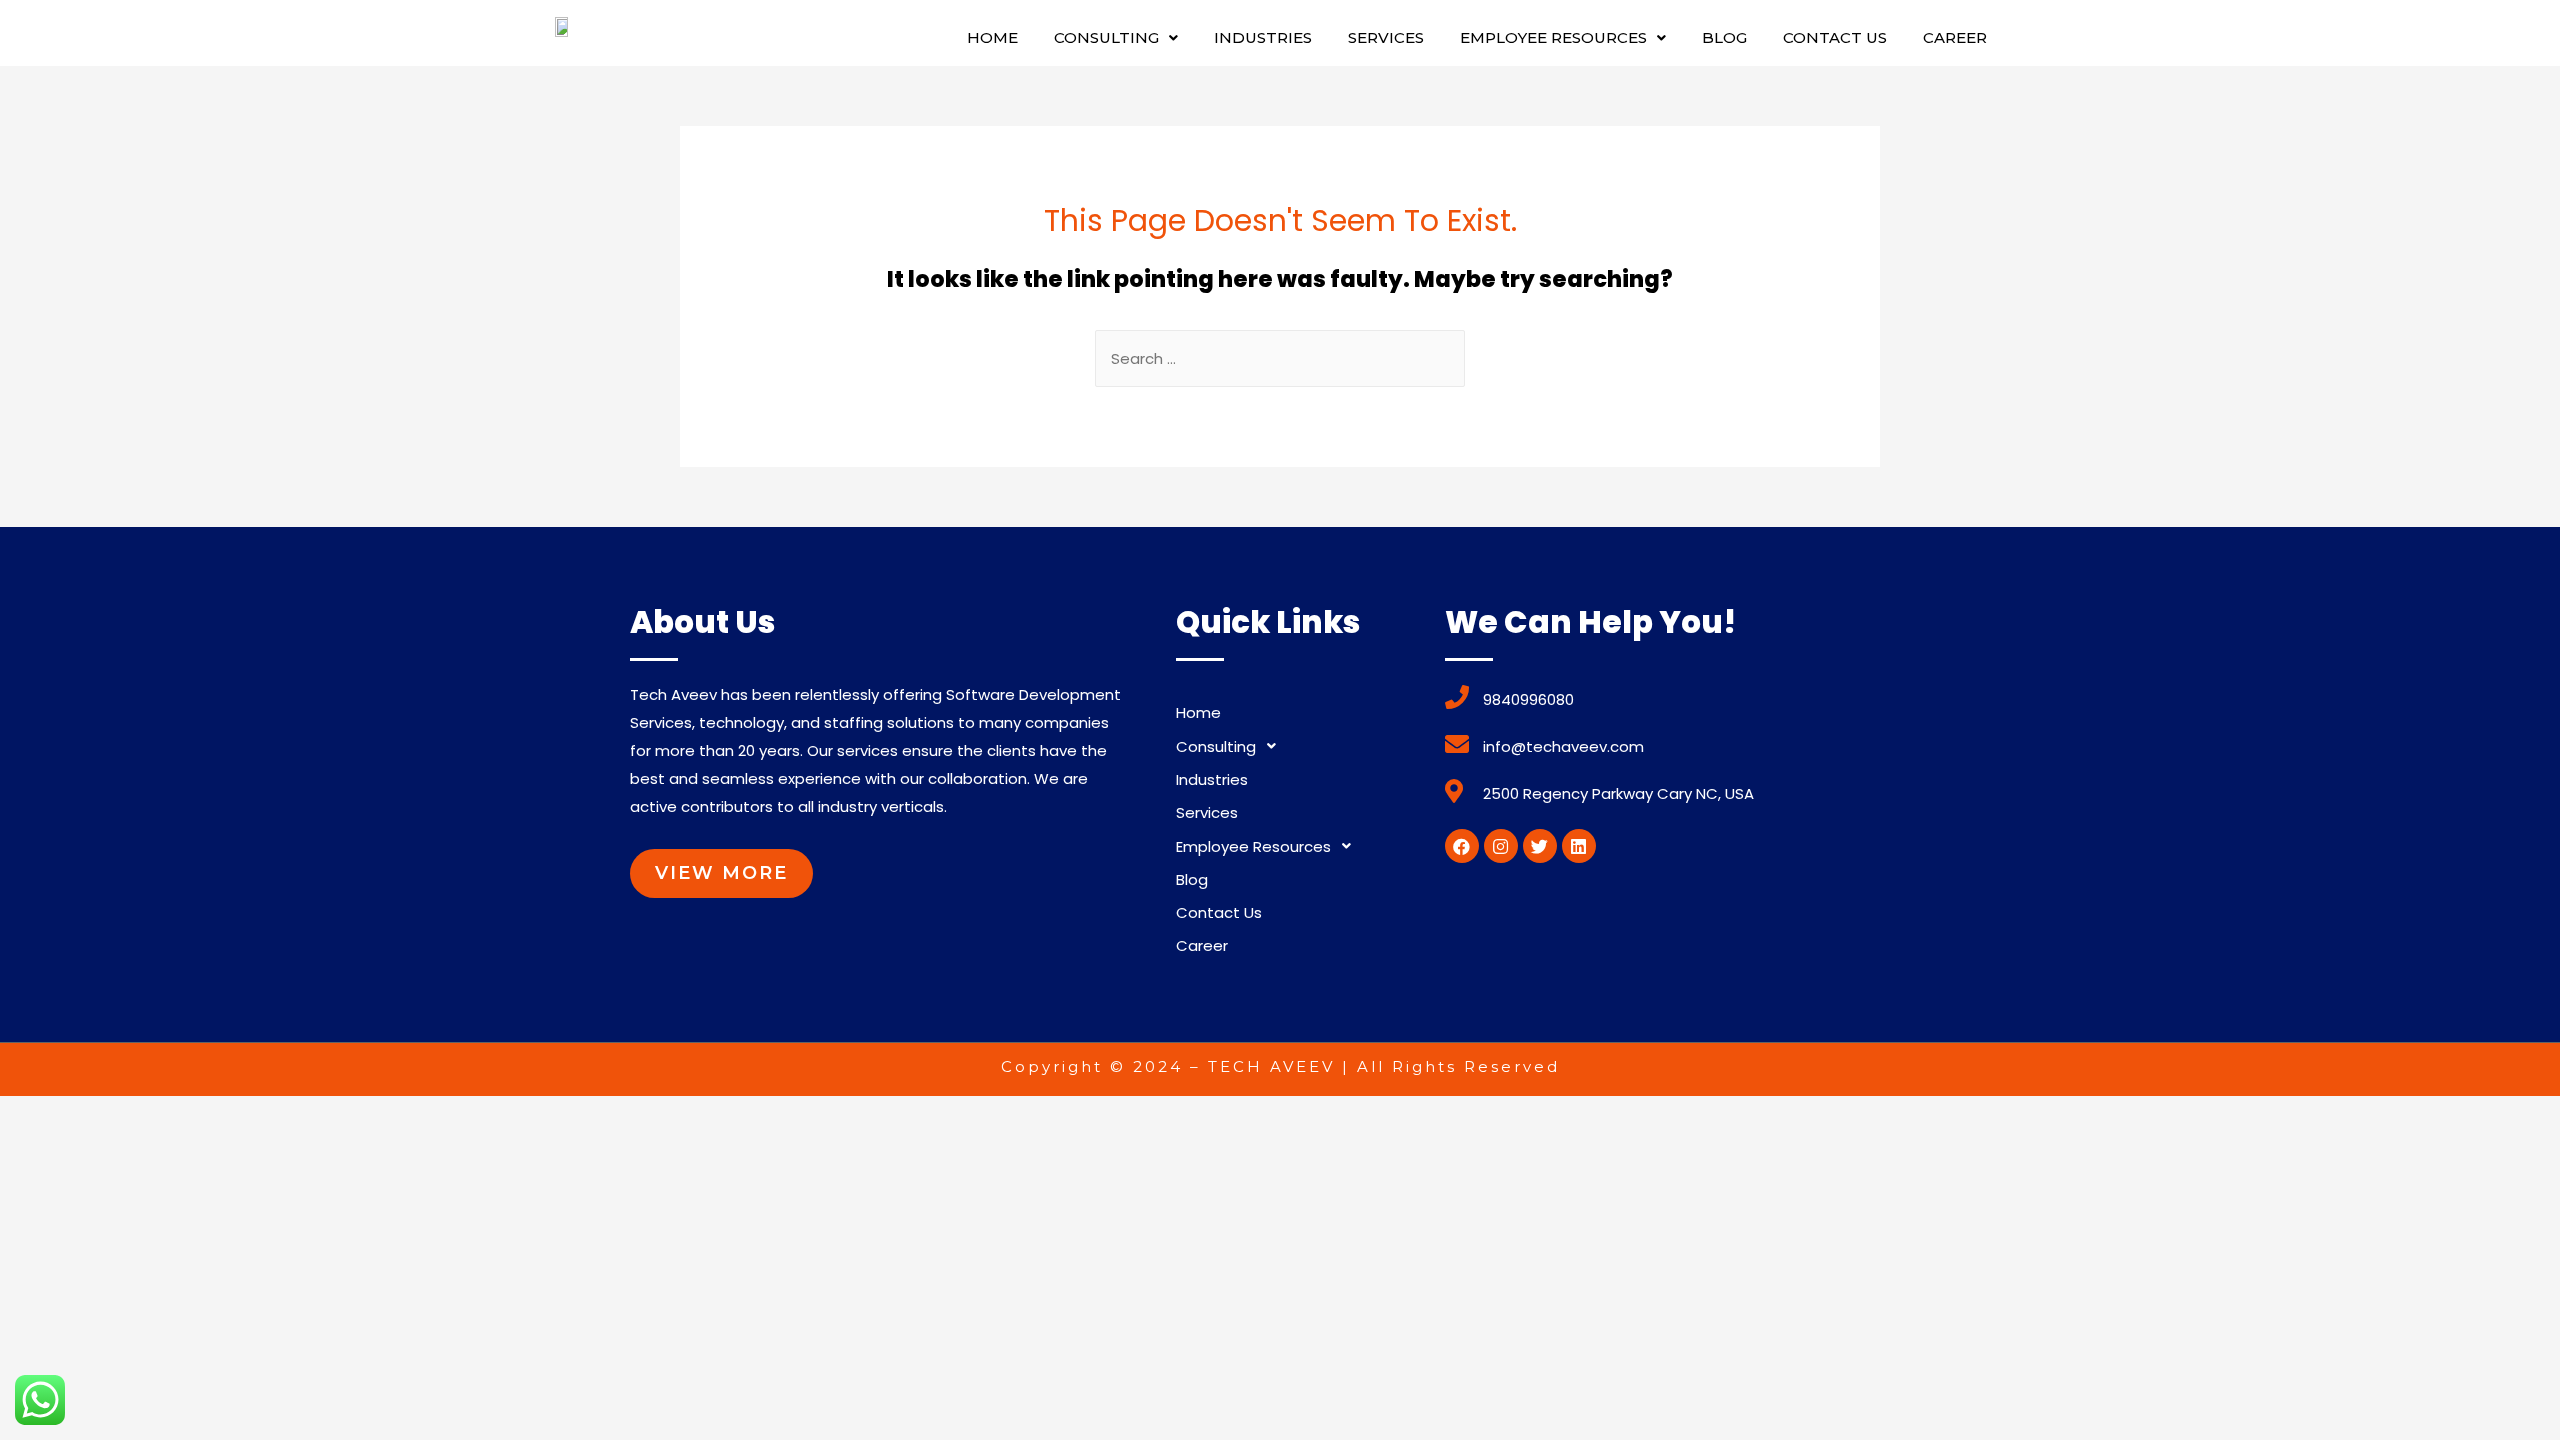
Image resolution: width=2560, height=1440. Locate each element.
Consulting (1106, 37)
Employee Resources (1553, 37)
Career (1955, 37)
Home (992, 37)
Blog (1724, 37)
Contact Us (1835, 37)
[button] (721, 873)
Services (1386, 37)
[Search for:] (1280, 358)
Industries (1263, 37)
